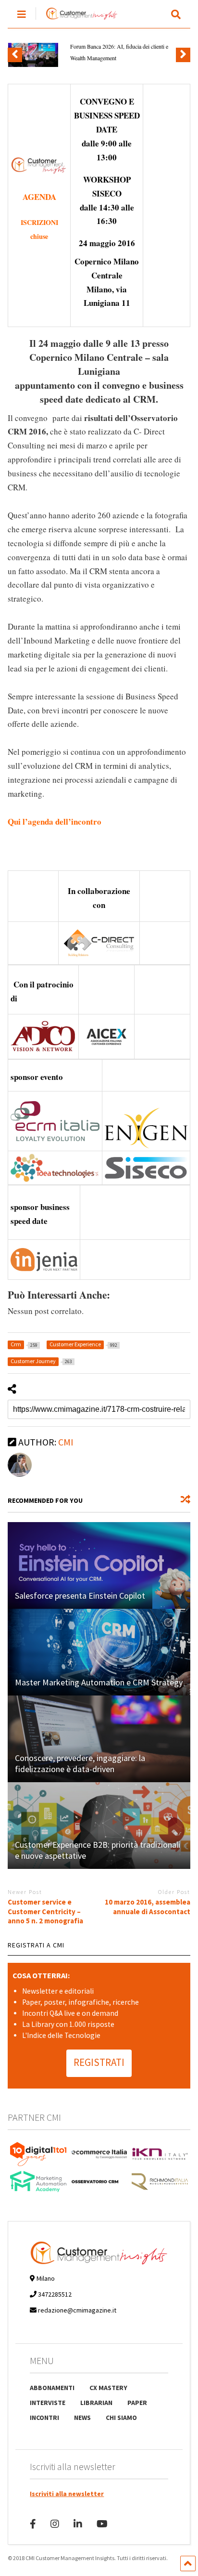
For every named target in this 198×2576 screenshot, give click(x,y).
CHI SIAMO (121, 2418)
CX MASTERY (108, 2388)
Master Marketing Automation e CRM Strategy (99, 1682)
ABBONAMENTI (52, 2388)
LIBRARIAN (96, 2403)
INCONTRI (44, 2418)
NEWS (82, 2418)
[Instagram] (55, 2524)
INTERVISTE (48, 2403)
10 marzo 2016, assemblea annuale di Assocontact (148, 1907)
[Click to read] (99, 1565)
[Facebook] (33, 2524)
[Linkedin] (78, 2524)
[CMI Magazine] (77, 20)
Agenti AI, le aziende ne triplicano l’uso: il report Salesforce (129, 52)
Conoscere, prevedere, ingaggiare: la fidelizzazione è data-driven (80, 1763)
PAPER (137, 2403)
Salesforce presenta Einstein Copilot (80, 1596)
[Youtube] (102, 2524)
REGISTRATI (99, 2062)
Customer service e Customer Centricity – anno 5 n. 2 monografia (45, 1911)
